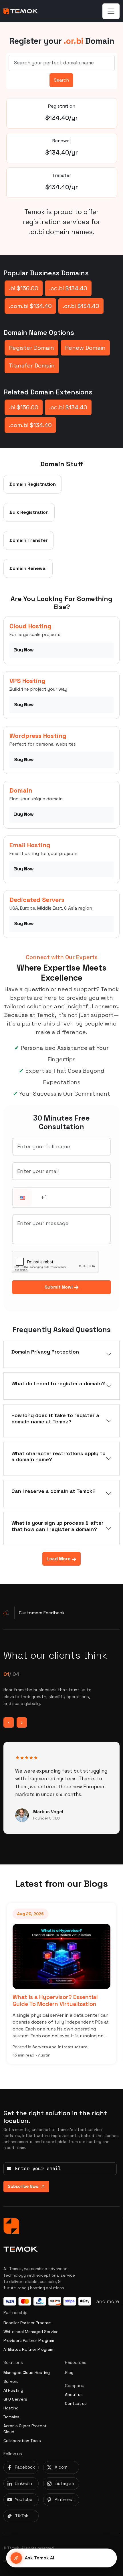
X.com (61, 2467)
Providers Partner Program (29, 2340)
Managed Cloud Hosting (27, 2372)
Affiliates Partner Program (28, 2349)
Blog (69, 2372)
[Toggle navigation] (111, 11)
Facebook (25, 2467)
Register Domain (31, 348)
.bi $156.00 (24, 288)
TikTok (22, 2516)
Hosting (11, 2408)
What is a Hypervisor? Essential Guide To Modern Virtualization (55, 2000)
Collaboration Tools (22, 2441)
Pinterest (65, 2499)
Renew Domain (85, 348)
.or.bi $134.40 (81, 306)
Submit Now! (59, 1287)
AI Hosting (13, 2390)
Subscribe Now (23, 2186)
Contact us (76, 2403)
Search (61, 80)
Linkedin (23, 2483)
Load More (59, 1559)
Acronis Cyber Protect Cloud (25, 2429)
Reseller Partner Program (27, 2323)
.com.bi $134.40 (30, 306)
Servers (11, 2381)
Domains (11, 2417)
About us (74, 2395)
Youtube (24, 2499)
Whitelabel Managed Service (31, 2332)
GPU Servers (15, 2399)
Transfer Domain (32, 366)
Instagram (65, 2483)
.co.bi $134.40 (68, 288)
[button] (23, 1198)
